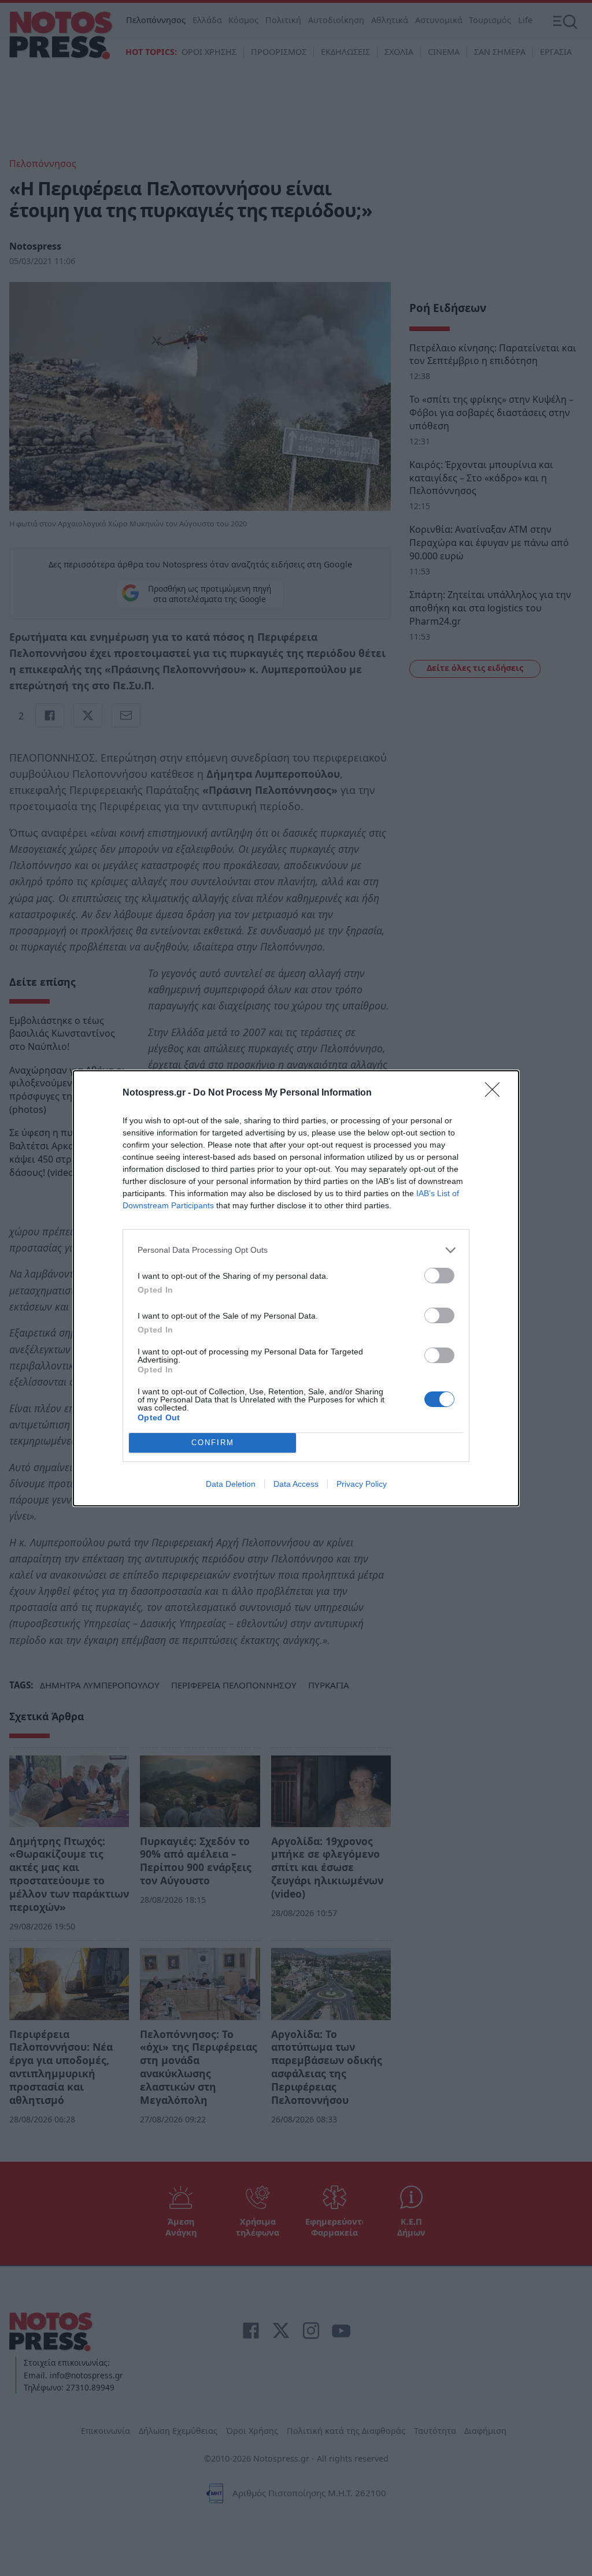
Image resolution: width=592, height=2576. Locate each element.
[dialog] (296, 1288)
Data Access (296, 1484)
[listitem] (296, 1250)
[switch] (439, 1276)
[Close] (496, 1093)
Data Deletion (231, 1484)
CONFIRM (213, 1443)
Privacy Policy (362, 1484)
